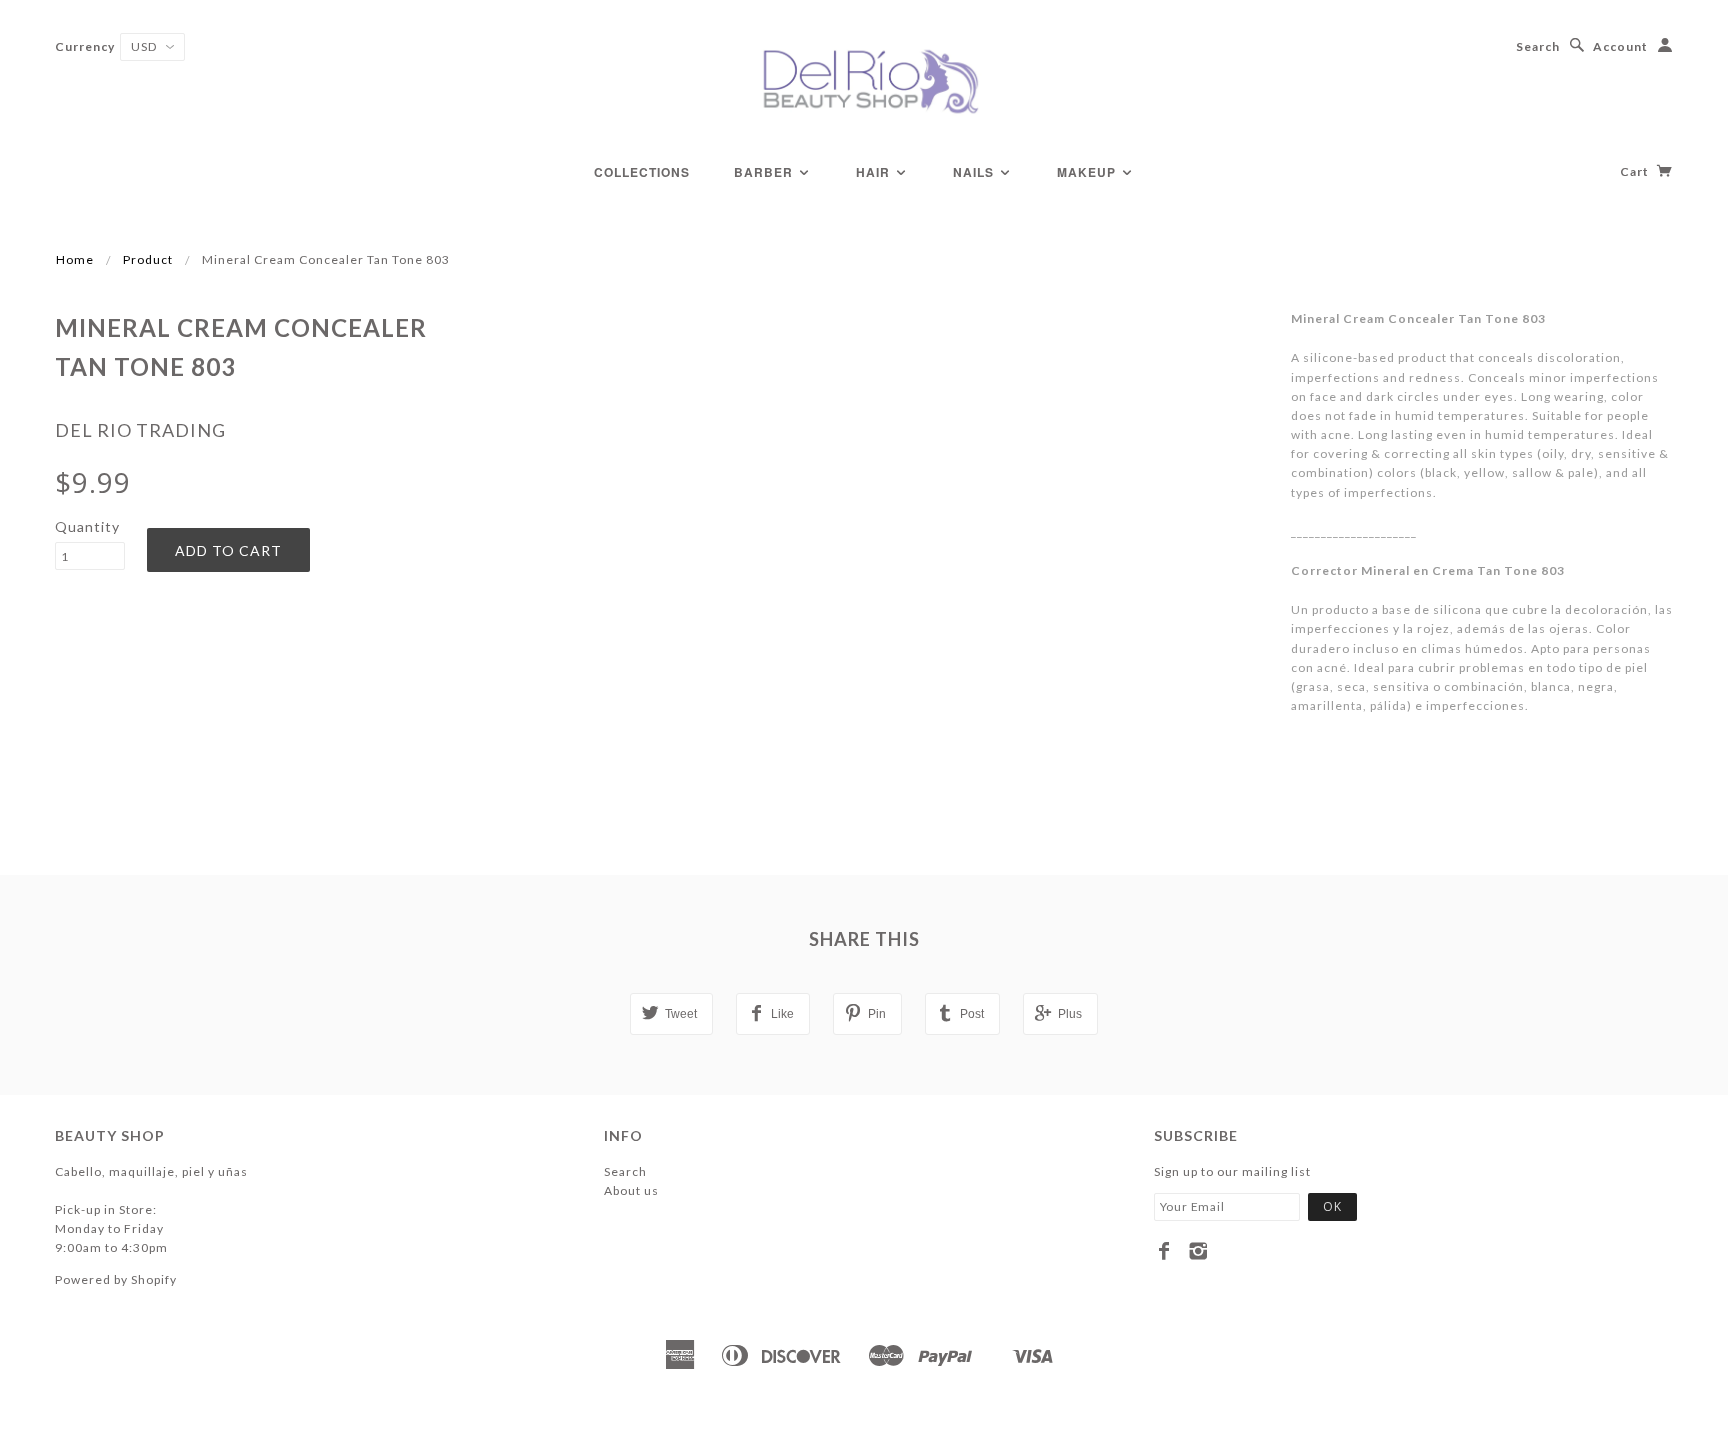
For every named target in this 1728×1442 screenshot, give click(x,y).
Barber (765, 172)
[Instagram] (1198, 1251)
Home (75, 259)
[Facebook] (1164, 1251)
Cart (1636, 171)
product (148, 259)
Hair (875, 172)
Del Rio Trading (140, 430)
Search (1538, 46)
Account (1620, 46)
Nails (975, 172)
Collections (642, 172)
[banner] (864, 80)
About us (631, 1190)
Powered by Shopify (116, 1279)
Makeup (1088, 172)
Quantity (87, 526)
